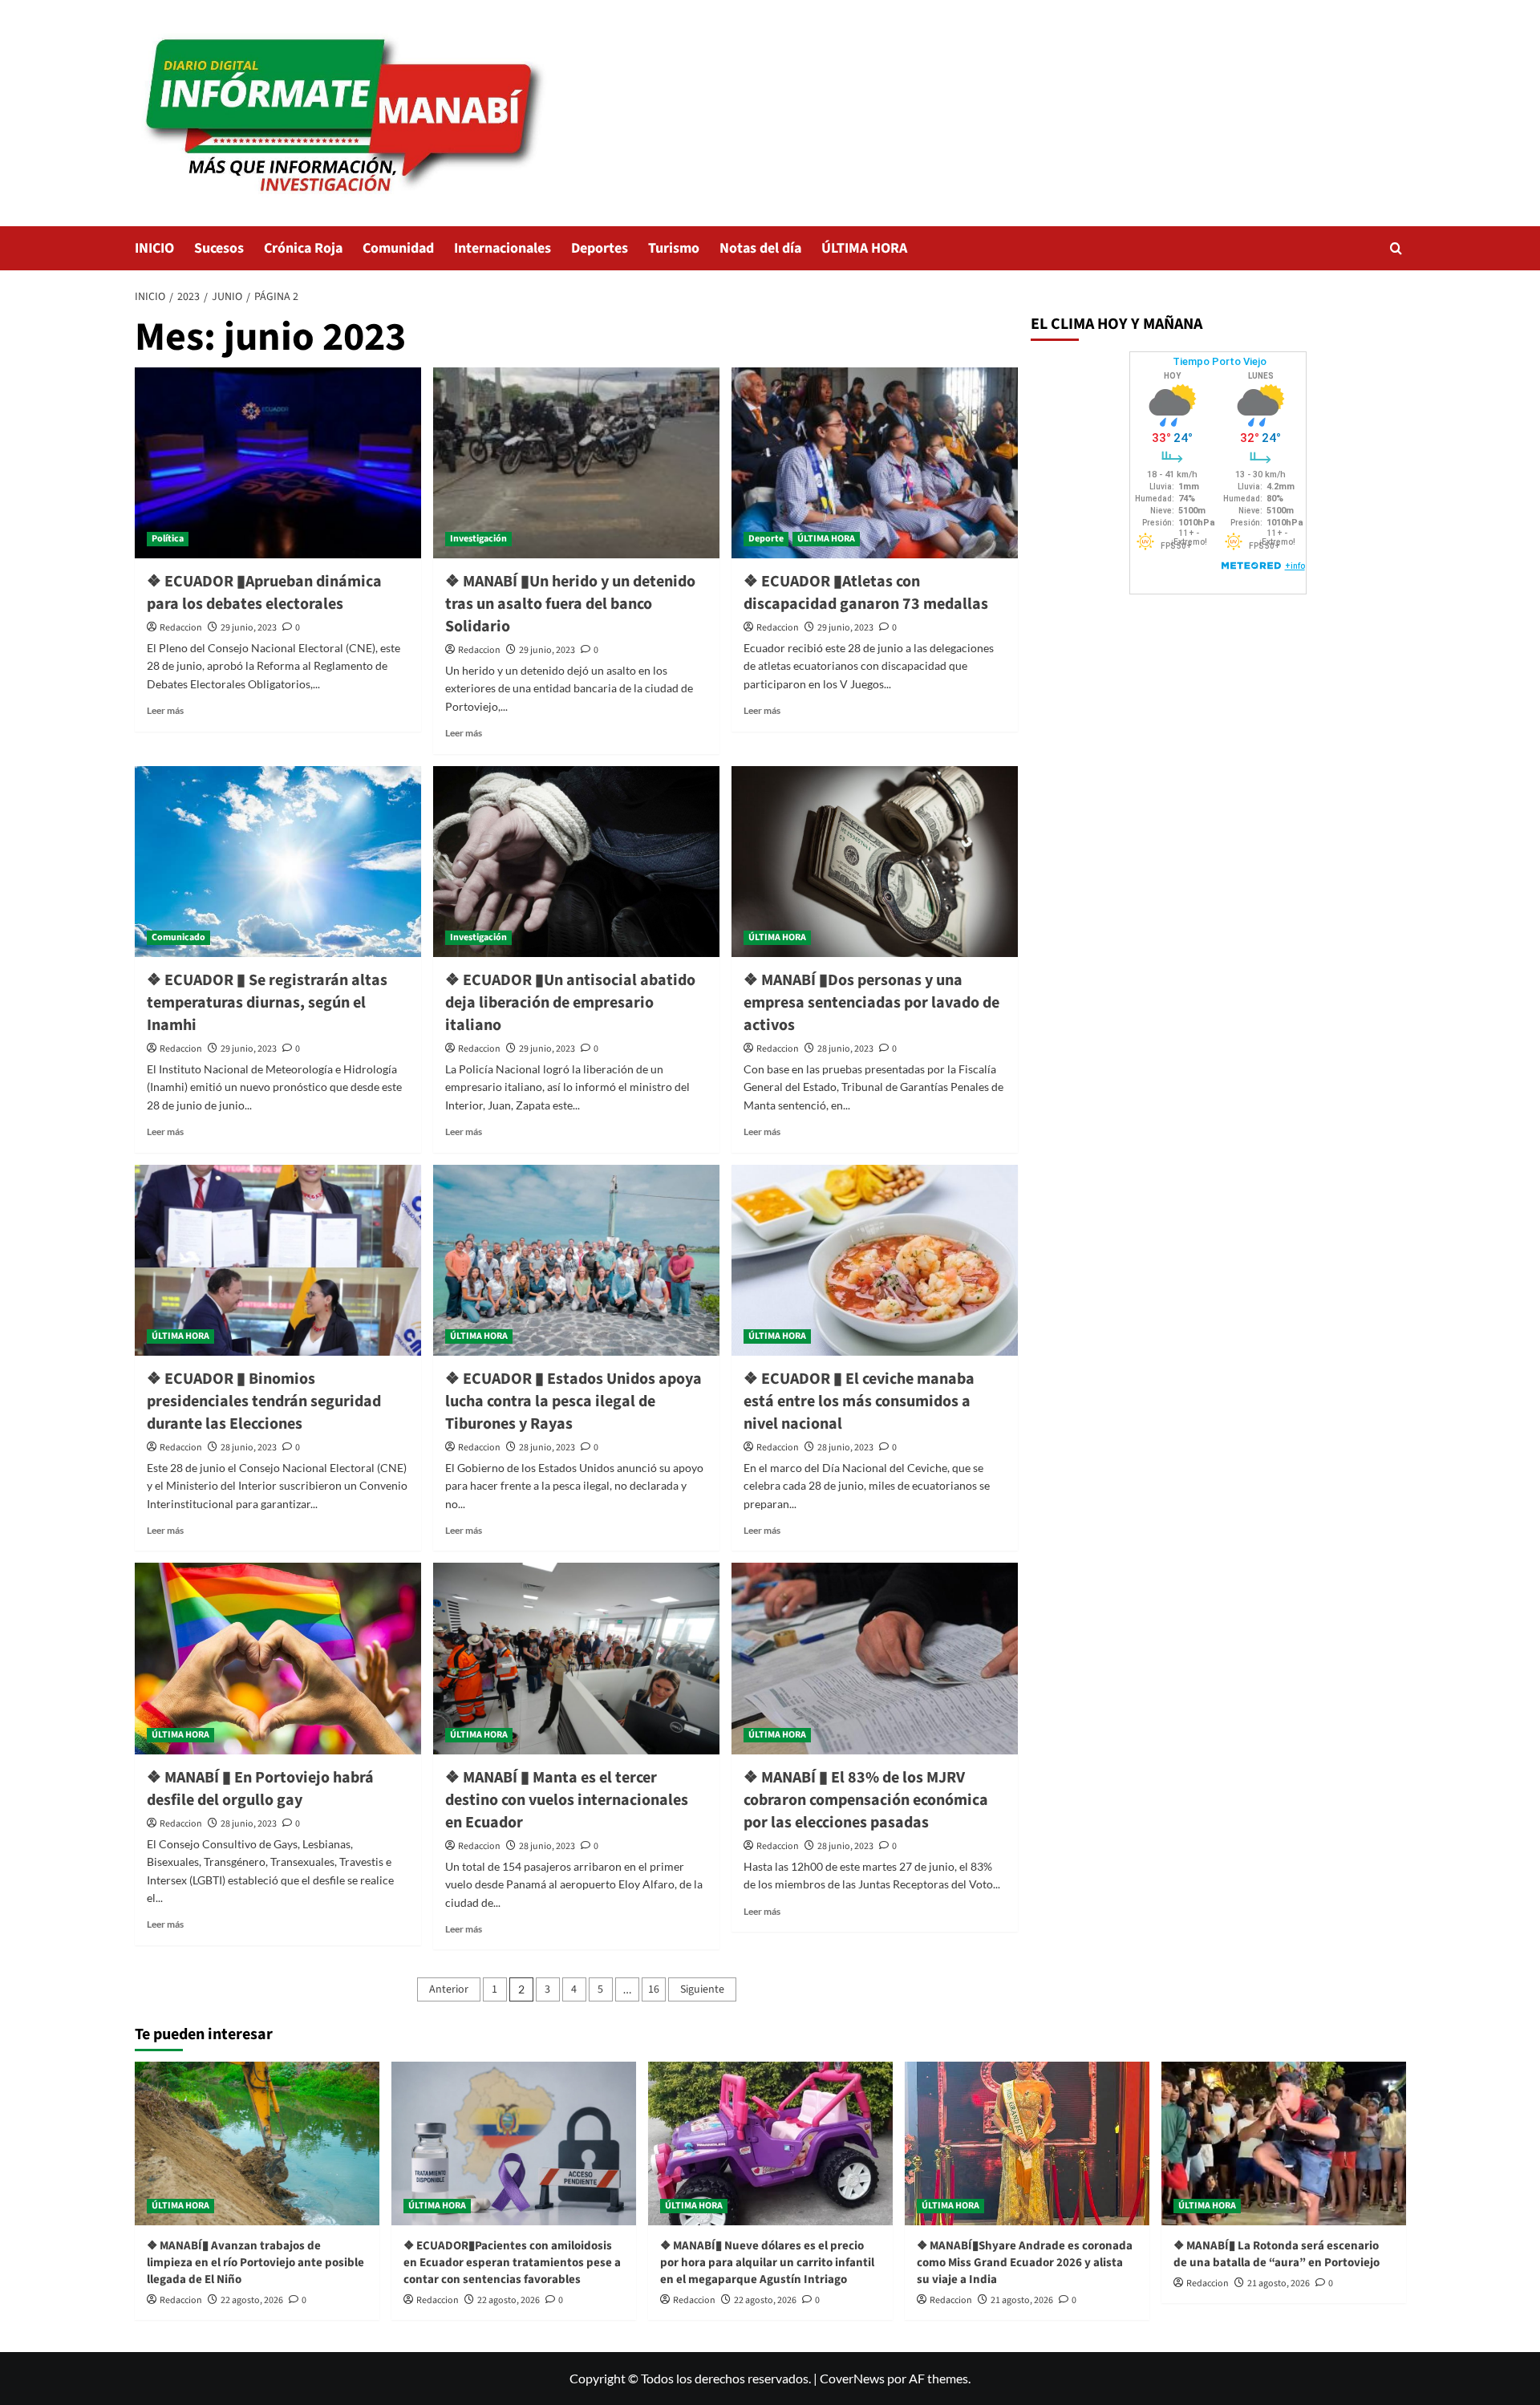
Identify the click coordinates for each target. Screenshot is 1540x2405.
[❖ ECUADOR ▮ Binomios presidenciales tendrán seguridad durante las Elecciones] (278, 1260)
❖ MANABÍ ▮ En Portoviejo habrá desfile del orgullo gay (260, 1789)
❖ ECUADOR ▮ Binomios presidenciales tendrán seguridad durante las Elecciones (264, 1401)
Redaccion (181, 628)
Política (168, 539)
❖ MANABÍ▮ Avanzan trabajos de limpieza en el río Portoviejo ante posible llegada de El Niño (255, 2263)
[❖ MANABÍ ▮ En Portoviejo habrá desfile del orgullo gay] (278, 1658)
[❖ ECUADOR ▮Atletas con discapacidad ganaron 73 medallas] (875, 463)
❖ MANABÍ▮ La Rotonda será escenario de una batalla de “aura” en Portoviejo (1277, 2254)
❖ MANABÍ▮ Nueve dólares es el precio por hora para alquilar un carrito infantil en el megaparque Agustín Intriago (767, 2263)
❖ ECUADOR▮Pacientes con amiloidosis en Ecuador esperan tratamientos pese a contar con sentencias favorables (512, 2263)
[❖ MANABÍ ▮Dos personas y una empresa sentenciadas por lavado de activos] (875, 862)
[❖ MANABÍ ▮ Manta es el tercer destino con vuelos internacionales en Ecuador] (576, 1658)
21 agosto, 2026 (1022, 2300)
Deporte (766, 539)
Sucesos (219, 248)
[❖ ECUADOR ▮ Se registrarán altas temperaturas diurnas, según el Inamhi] (278, 862)
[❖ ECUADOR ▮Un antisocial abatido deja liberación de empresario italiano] (576, 862)
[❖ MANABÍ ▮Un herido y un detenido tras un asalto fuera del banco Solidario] (576, 463)
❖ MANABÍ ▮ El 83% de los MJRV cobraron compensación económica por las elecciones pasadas (866, 1800)
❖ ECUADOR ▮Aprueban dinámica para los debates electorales (264, 593)
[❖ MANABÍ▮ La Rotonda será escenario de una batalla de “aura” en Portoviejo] (1284, 2143)
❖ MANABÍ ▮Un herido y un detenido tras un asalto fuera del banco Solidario (570, 604)
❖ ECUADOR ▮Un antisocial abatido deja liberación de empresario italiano (570, 1003)
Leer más (165, 710)
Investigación (478, 539)
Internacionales (503, 248)
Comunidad (398, 248)
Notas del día (760, 248)
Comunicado (178, 937)
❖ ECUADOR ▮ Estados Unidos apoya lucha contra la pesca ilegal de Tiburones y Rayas (573, 1401)
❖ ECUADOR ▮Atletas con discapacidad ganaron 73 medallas (866, 593)
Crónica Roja (303, 248)
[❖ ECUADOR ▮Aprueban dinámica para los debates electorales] (278, 463)
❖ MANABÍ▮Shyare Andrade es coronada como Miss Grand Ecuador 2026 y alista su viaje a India (1025, 2263)
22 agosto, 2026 (252, 2300)
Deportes (600, 248)
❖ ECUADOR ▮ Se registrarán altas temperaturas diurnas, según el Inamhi (267, 1003)
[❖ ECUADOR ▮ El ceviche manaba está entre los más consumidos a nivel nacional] (875, 1260)
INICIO (154, 248)
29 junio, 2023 (249, 628)
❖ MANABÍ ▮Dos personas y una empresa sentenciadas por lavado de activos (871, 1003)
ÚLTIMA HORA (864, 248)
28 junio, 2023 (845, 1049)
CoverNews (852, 2378)
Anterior (449, 1989)
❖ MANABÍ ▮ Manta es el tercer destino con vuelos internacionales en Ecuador (567, 1800)
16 (654, 1989)
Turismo (674, 248)
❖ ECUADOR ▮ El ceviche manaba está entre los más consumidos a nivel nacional (859, 1401)
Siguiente (702, 1989)
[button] (1396, 248)
